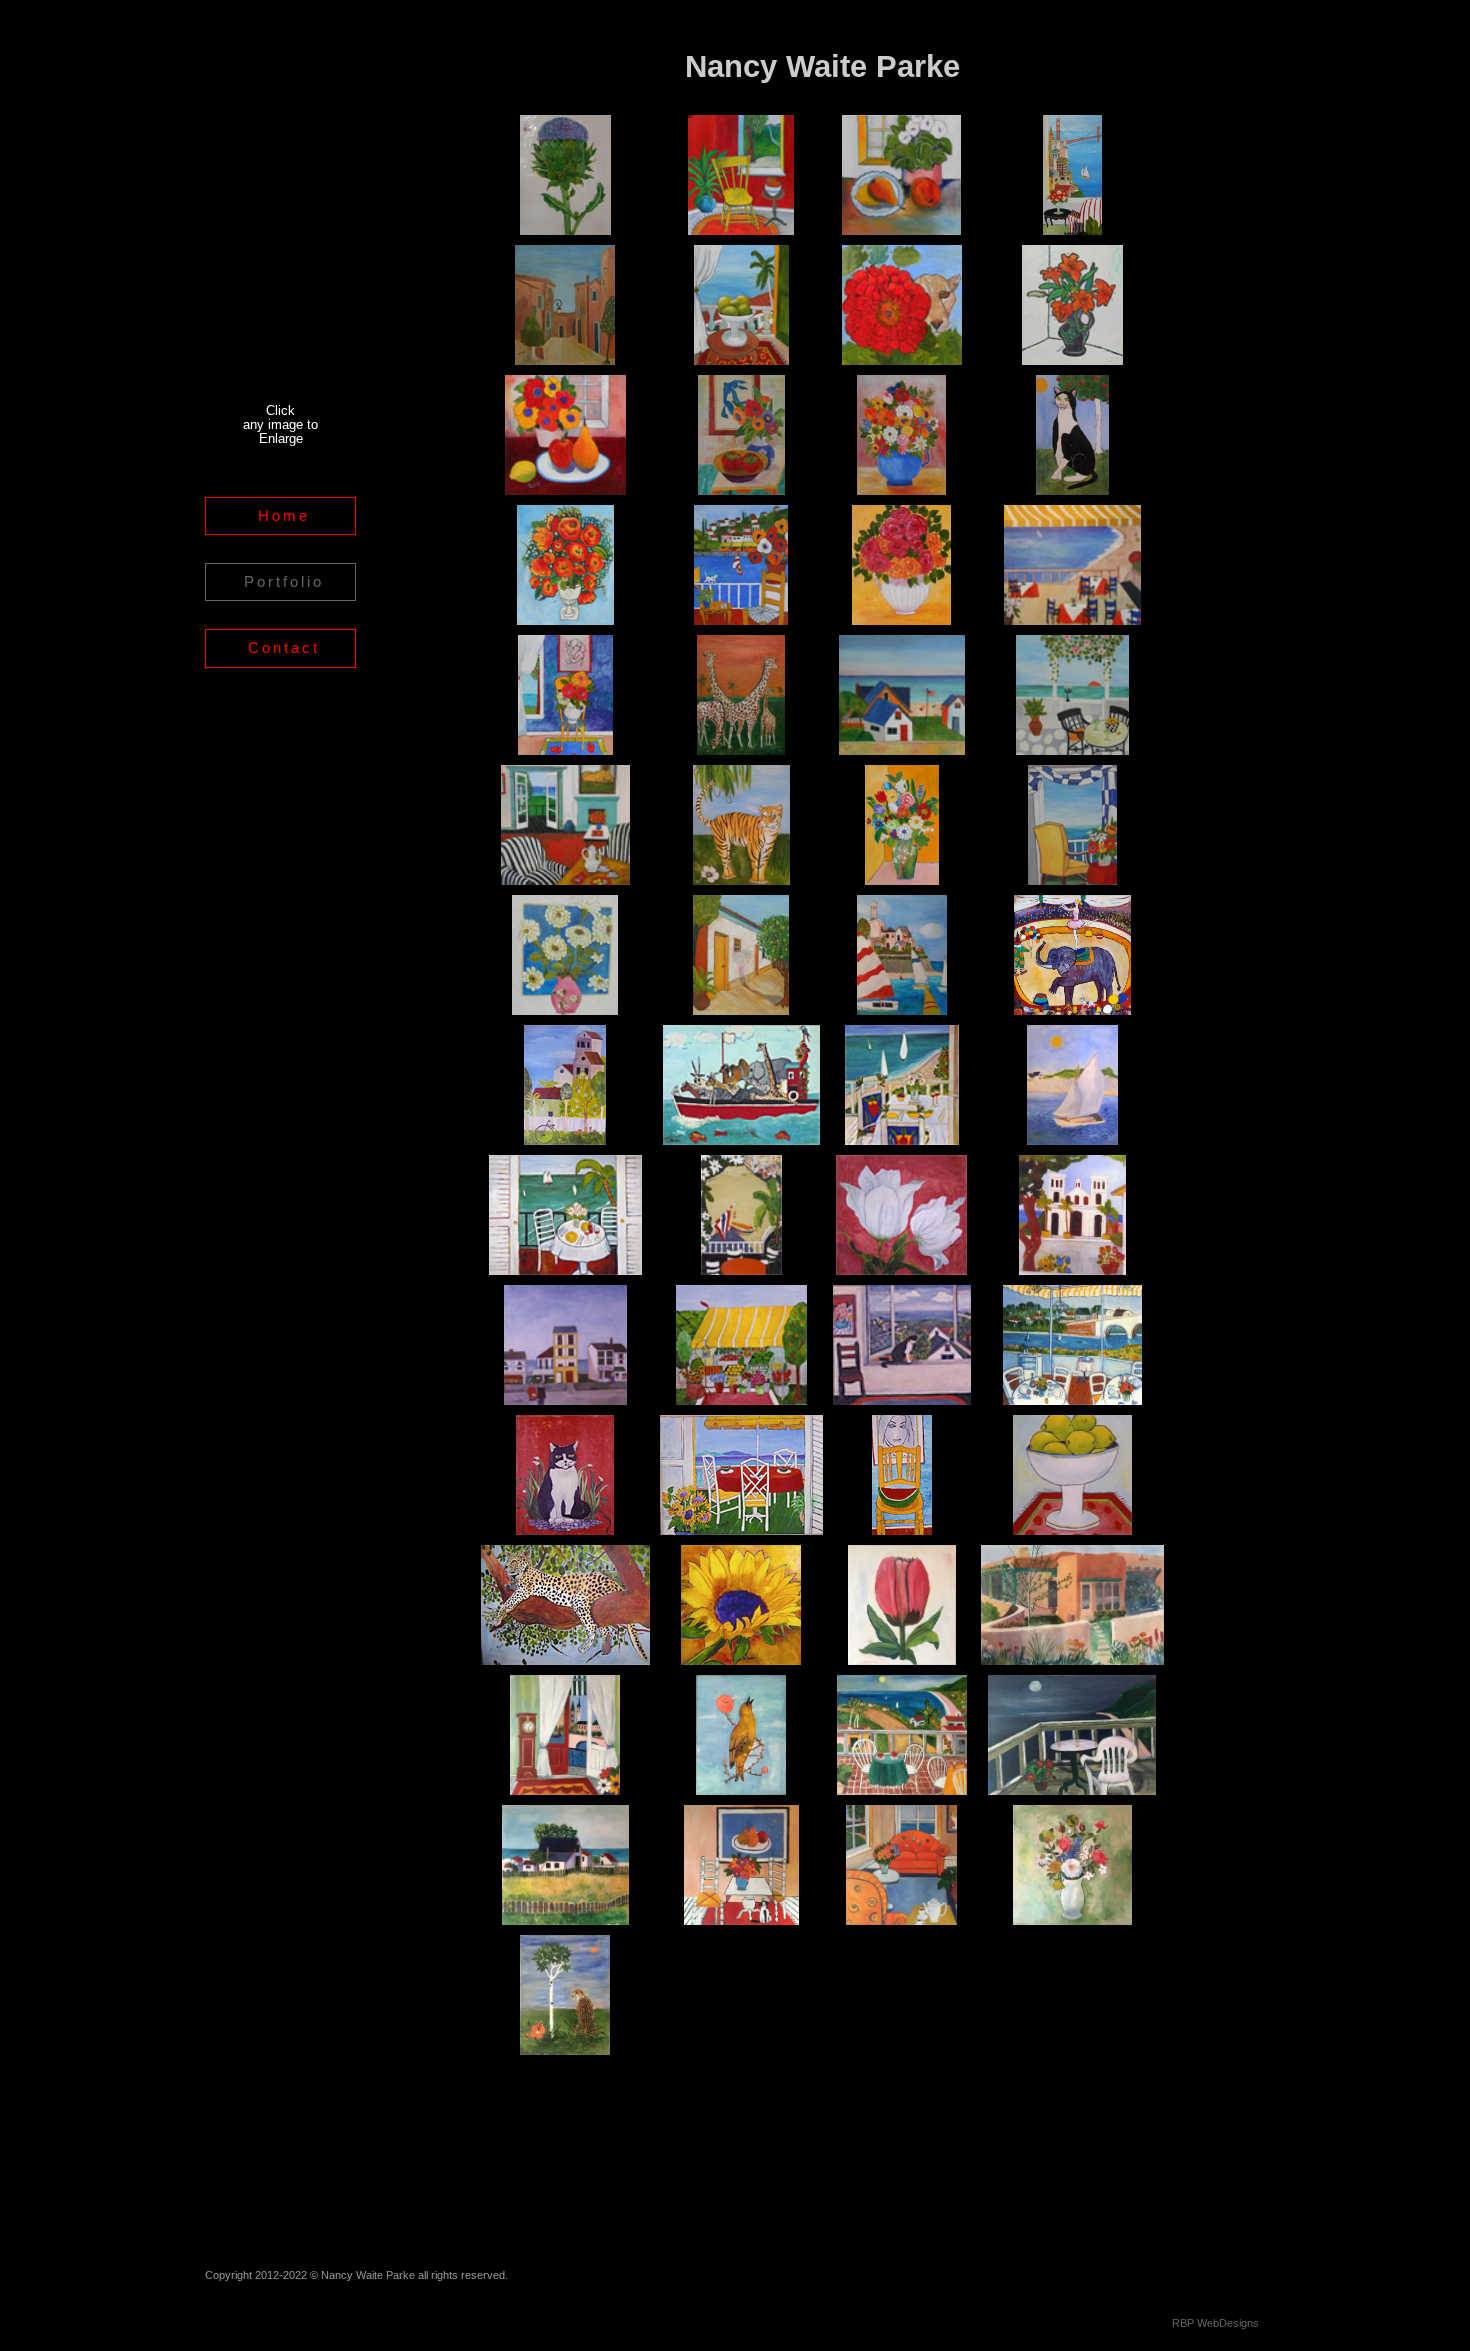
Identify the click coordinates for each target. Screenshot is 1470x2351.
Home (284, 515)
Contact (284, 647)
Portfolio (284, 581)
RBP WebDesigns (1215, 2323)
